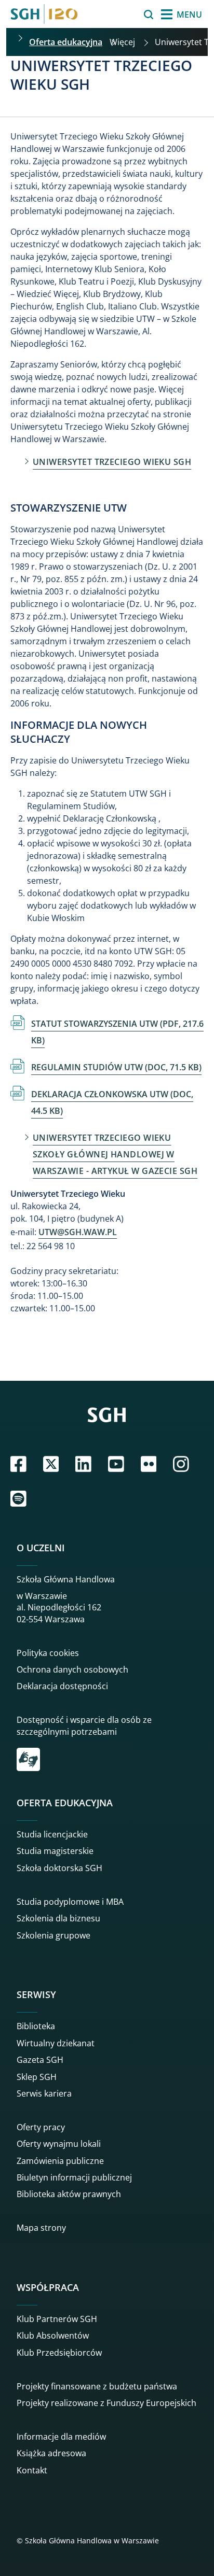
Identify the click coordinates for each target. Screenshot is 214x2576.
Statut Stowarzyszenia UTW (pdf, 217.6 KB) (117, 1032)
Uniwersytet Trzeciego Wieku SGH (112, 462)
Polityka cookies (48, 1653)
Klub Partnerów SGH (57, 2319)
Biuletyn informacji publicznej (74, 2177)
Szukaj (122, 15)
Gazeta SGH (40, 2060)
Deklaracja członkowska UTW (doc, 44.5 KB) (112, 1102)
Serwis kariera (44, 2093)
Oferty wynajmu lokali (59, 2144)
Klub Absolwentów (53, 2336)
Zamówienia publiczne (60, 2161)
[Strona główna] (44, 14)
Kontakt (32, 2470)
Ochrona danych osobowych (72, 1669)
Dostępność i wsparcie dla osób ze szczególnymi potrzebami (84, 1725)
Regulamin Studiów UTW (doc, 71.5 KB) (116, 1067)
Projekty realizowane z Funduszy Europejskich (106, 2403)
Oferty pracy (41, 2127)
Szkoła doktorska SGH (59, 1868)
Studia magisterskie (55, 1851)
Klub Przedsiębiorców (59, 2353)
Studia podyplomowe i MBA (70, 1902)
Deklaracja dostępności (62, 1686)
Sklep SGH (37, 2077)
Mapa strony (41, 2228)
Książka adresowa (51, 2453)
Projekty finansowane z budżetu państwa (97, 2386)
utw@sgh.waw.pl (78, 1232)
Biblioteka (36, 2026)
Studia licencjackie (52, 1834)
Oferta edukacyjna (66, 42)
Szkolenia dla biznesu (58, 1918)
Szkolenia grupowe (53, 1935)
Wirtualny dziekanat (56, 2043)
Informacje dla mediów (61, 2437)
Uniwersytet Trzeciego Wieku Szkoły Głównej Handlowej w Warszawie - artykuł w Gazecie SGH (115, 1154)
